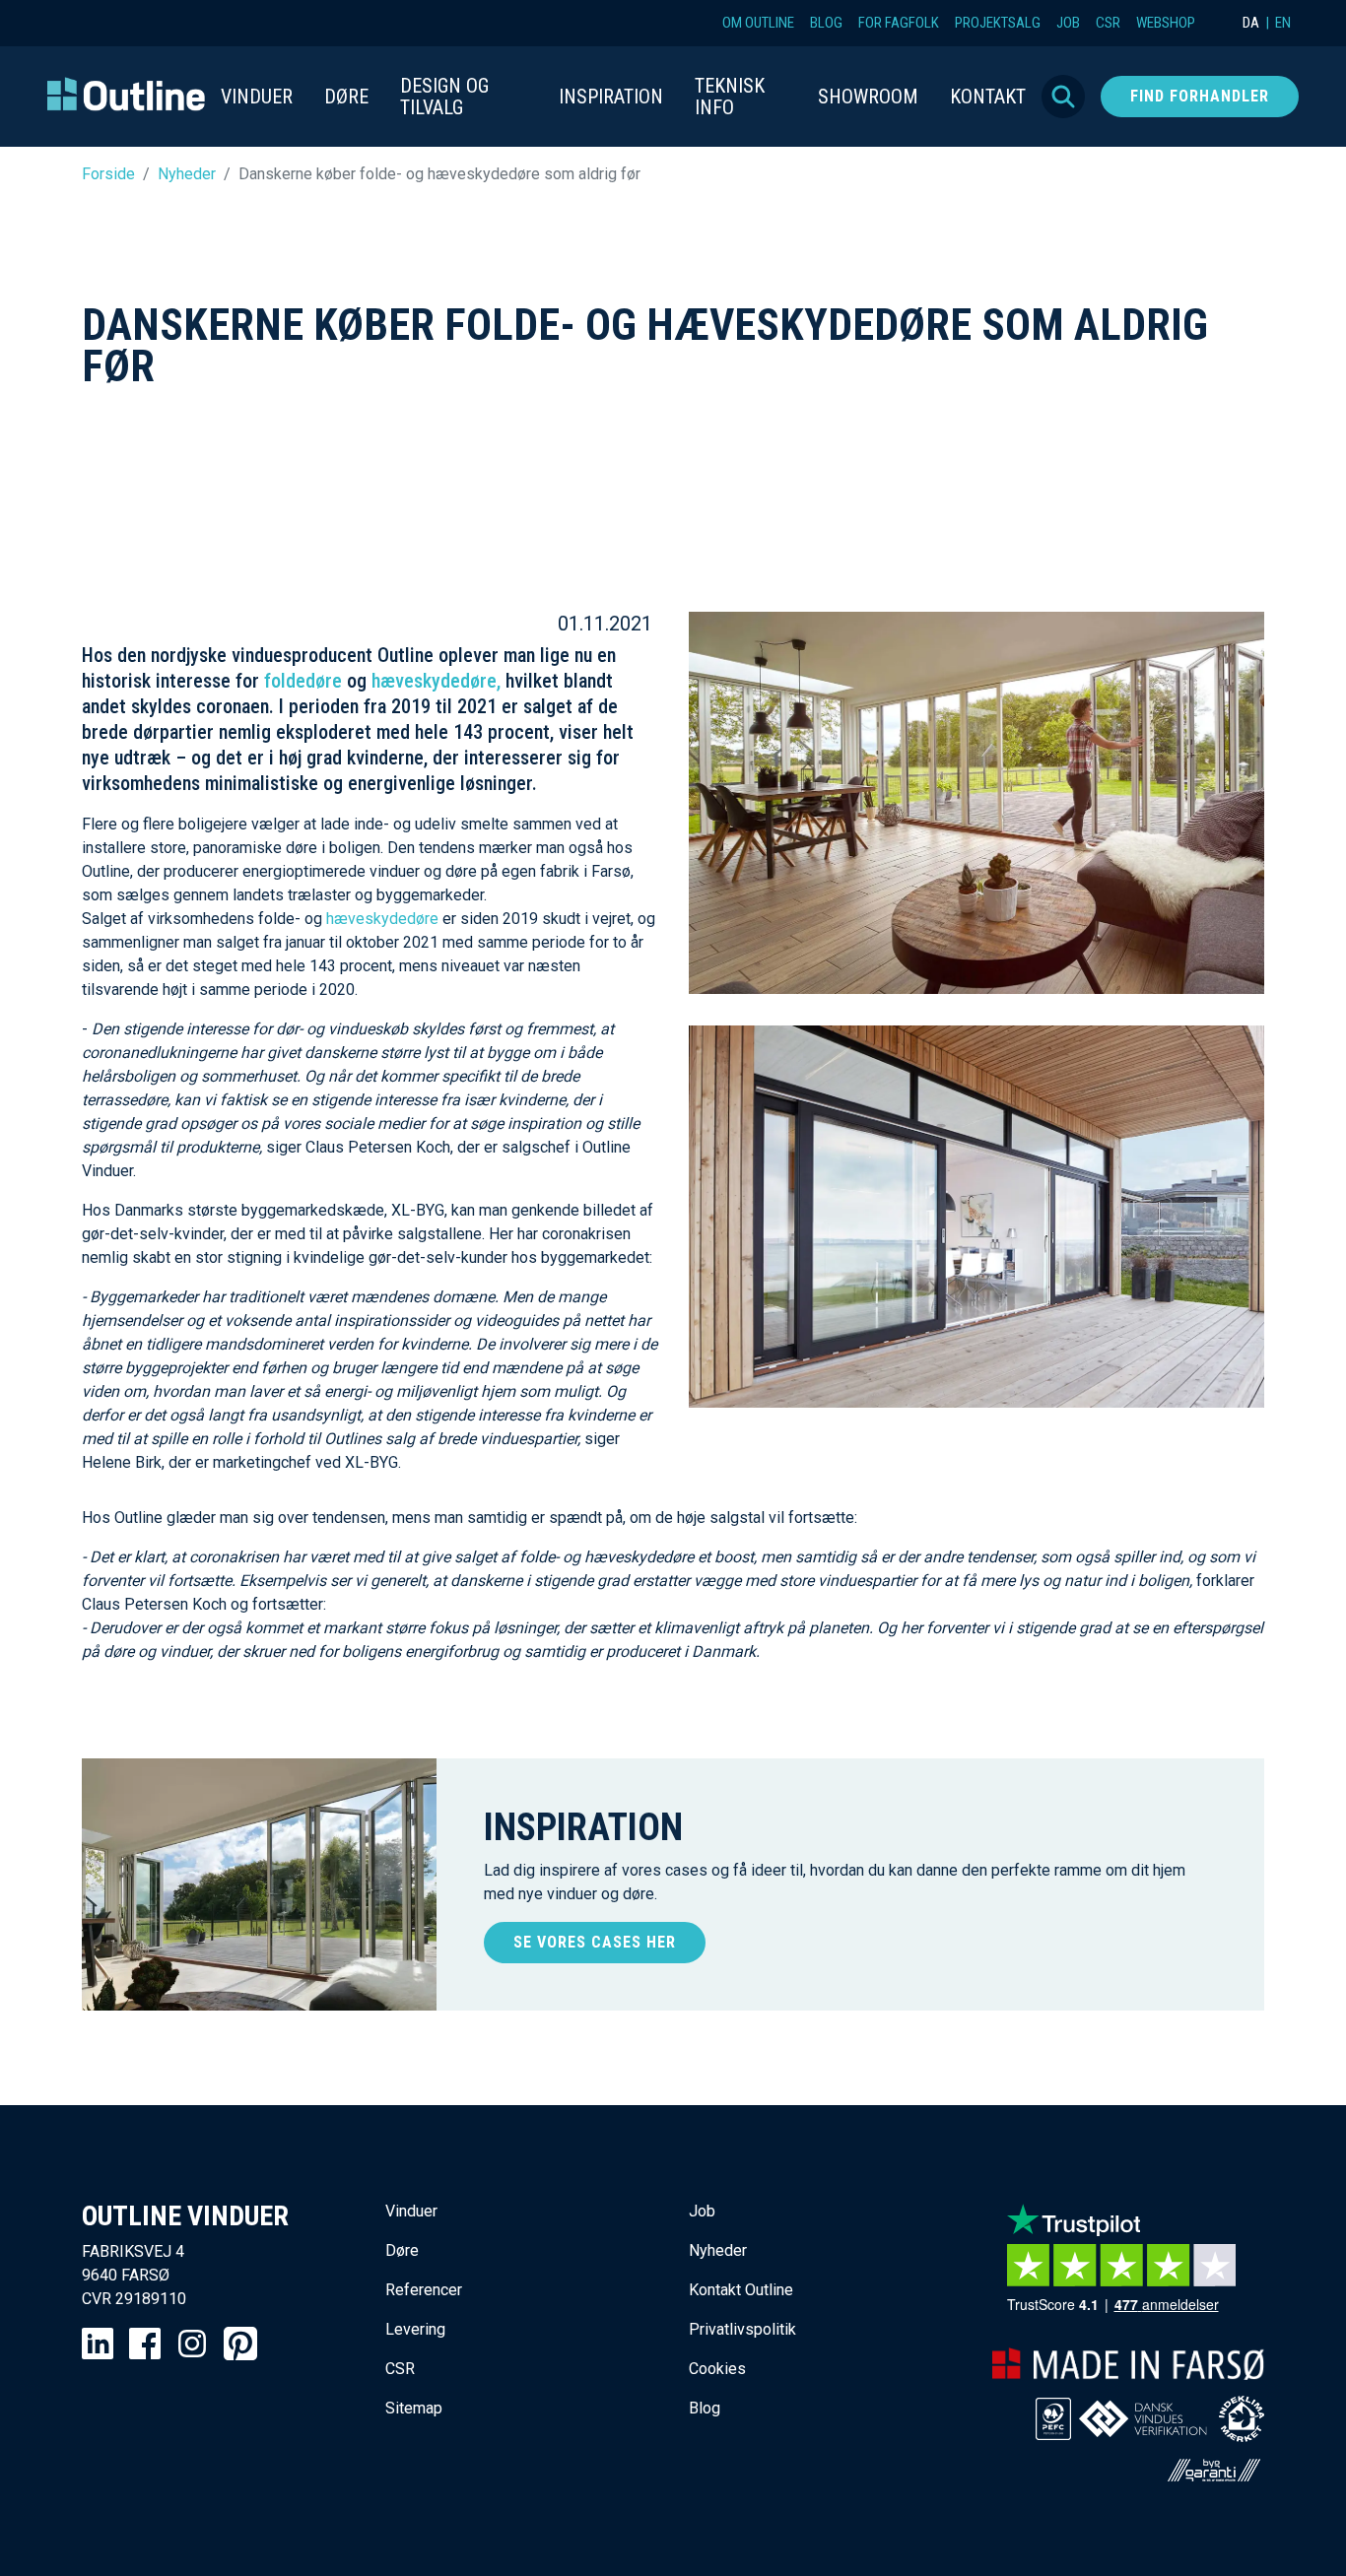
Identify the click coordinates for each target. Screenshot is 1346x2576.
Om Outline (758, 23)
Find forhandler (1200, 96)
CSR (1108, 23)
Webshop (1166, 23)
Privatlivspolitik (742, 2329)
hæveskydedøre (384, 919)
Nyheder (187, 174)
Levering (415, 2329)
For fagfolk (899, 23)
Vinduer (411, 2211)
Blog (826, 23)
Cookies (717, 2369)
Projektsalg (998, 23)
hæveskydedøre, (438, 681)
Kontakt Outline (741, 2290)
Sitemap (414, 2408)
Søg (1063, 97)
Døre (402, 2250)
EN (1283, 23)
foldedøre (303, 681)
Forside (108, 174)
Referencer (424, 2290)
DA (1251, 23)
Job (1068, 23)
